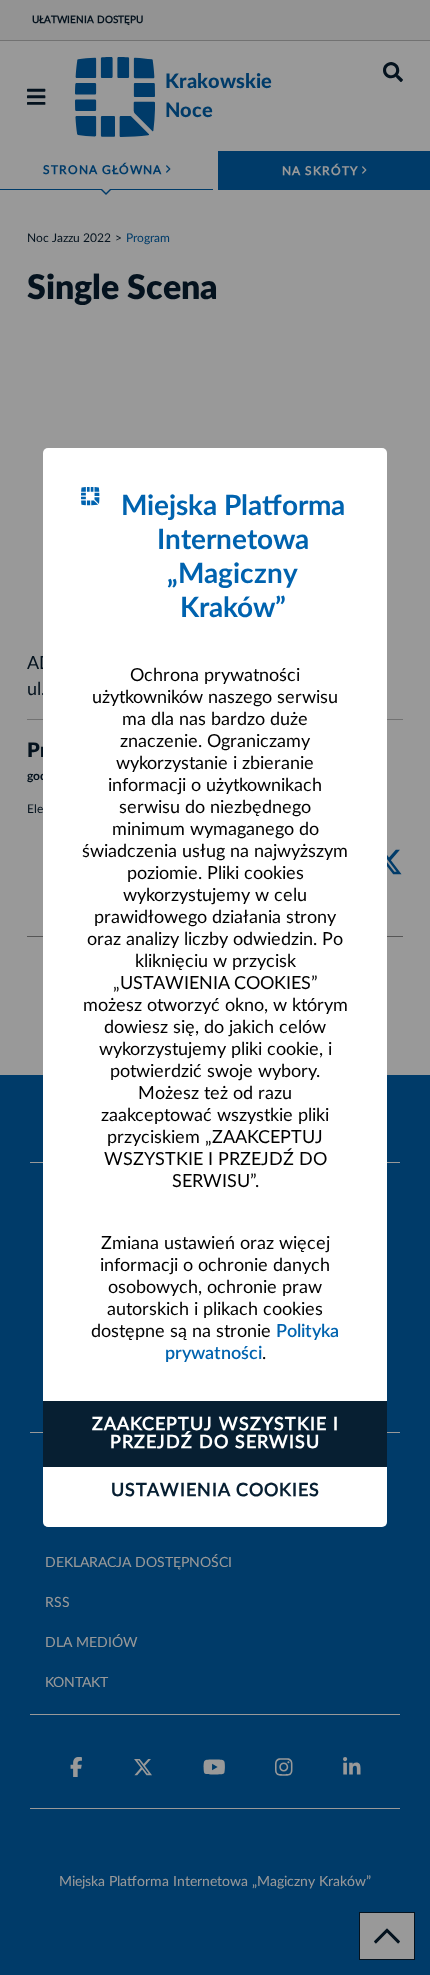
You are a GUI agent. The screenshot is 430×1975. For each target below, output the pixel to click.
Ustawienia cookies (215, 1491)
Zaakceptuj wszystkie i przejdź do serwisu (215, 1434)
